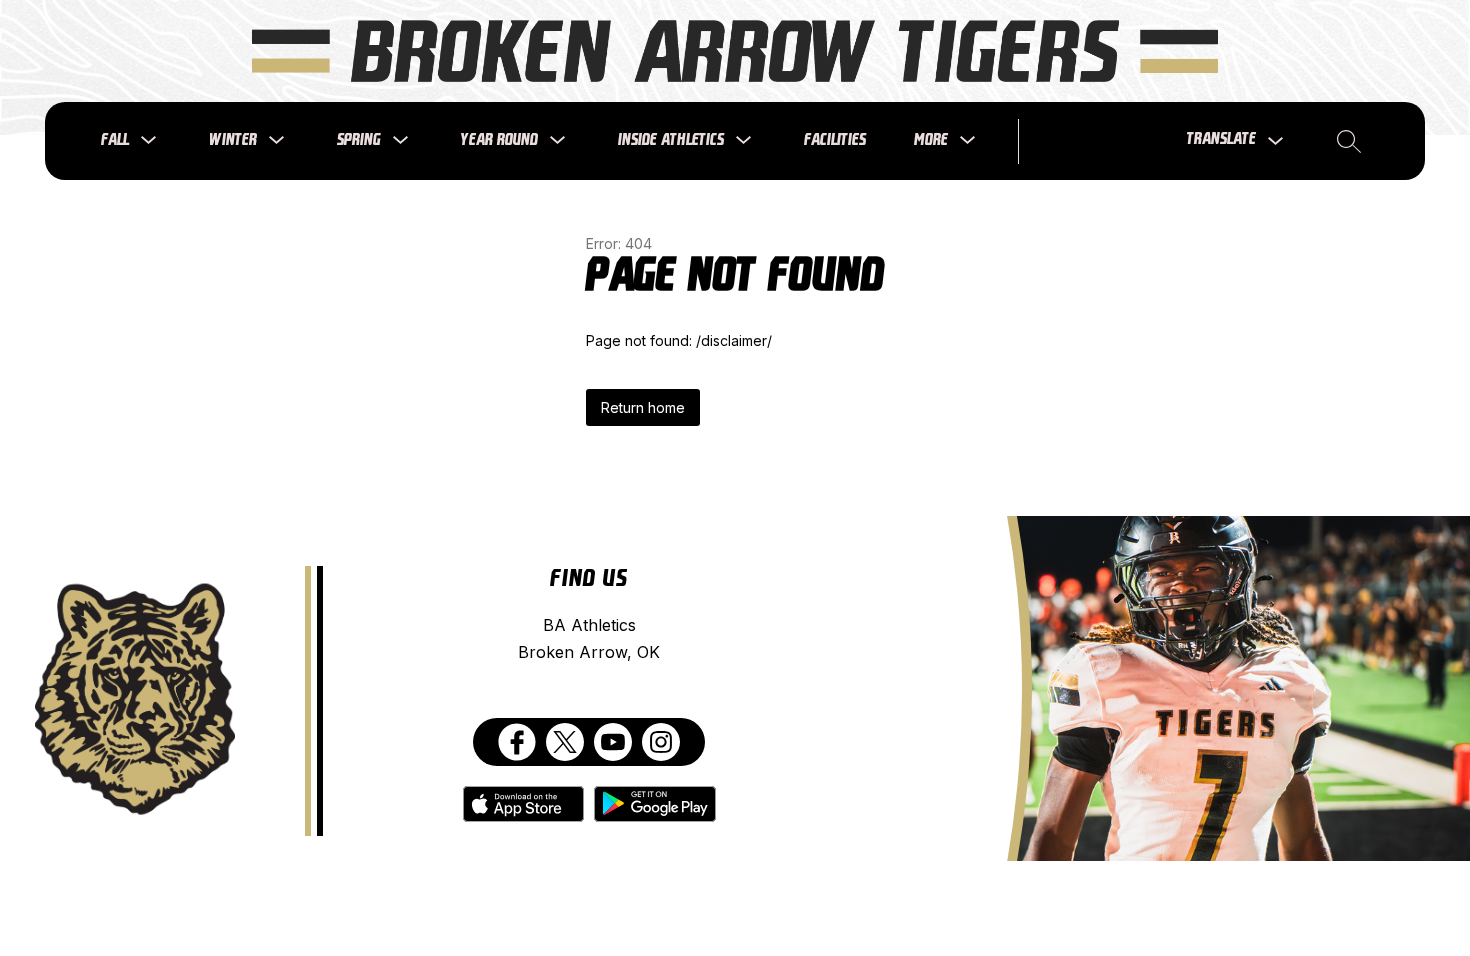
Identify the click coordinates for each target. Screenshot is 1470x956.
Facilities (835, 140)
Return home (643, 407)
